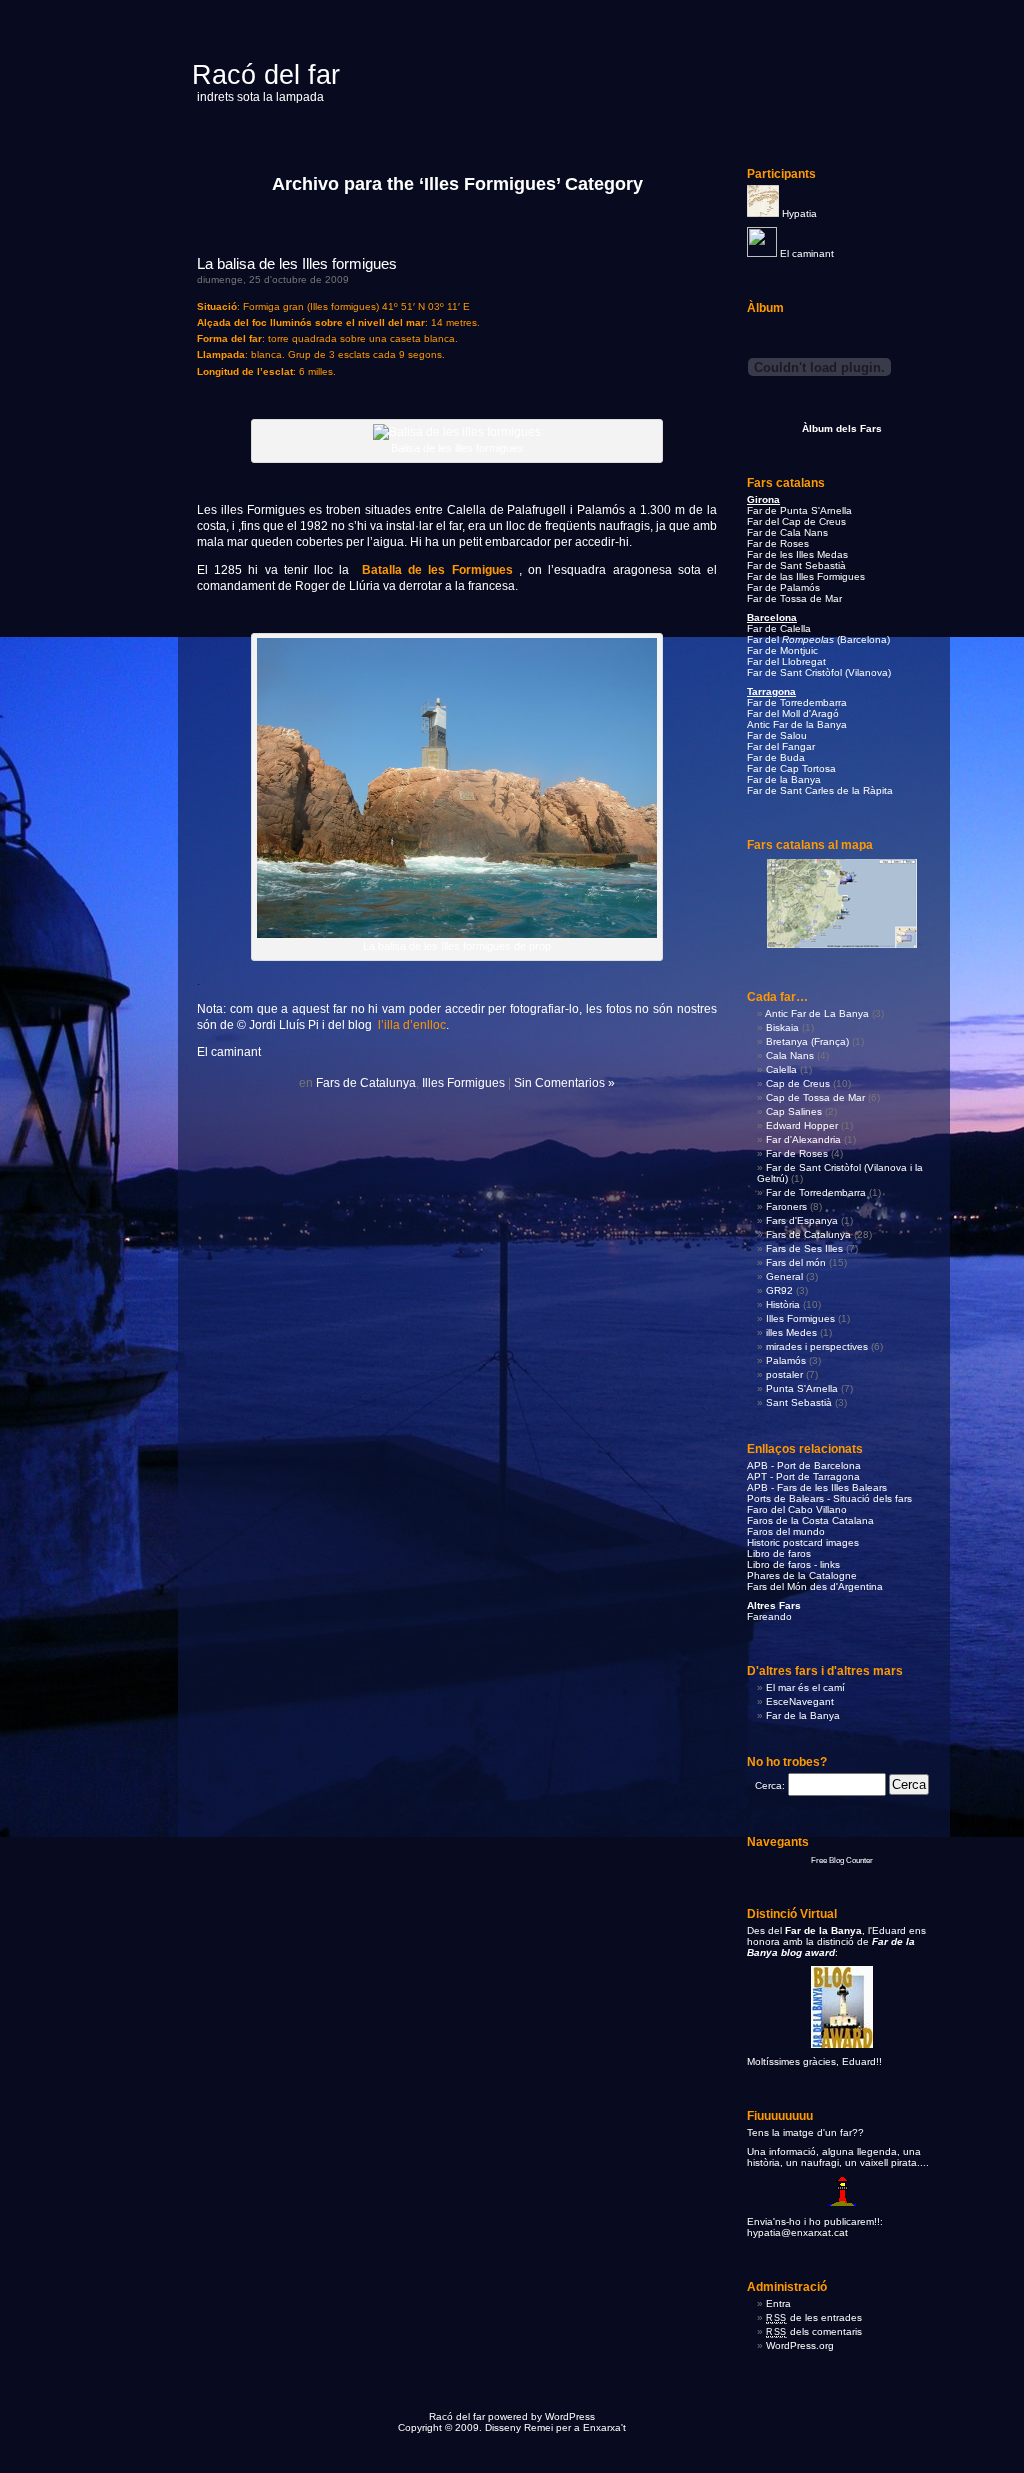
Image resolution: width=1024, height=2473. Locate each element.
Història (783, 1304)
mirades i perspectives (817, 1346)
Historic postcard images (803, 1542)
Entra (778, 2303)
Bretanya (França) (807, 1041)
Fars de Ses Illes (804, 1248)
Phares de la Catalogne (802, 1575)
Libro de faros (779, 1553)
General (784, 1276)
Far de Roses (778, 543)
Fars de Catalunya (366, 1083)
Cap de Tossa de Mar (815, 1097)
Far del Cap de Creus (796, 521)
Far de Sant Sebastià (796, 565)
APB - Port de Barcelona (804, 1465)
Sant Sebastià (799, 1402)
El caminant (807, 253)
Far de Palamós (783, 587)
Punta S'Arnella (802, 1388)
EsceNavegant (800, 1701)
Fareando (769, 1616)
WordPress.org (800, 2345)
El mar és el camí (805, 1687)
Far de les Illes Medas (797, 554)
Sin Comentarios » (564, 1083)
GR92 (779, 1290)
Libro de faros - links (793, 1564)
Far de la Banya (803, 1715)
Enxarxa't (604, 2427)
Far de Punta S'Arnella (799, 510)
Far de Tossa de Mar (794, 598)
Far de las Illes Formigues (806, 576)
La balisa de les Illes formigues (297, 263)
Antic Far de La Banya (817, 1013)
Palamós (786, 1360)
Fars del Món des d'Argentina (815, 1586)
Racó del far (266, 75)
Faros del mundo (786, 1531)
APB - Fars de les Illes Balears (817, 1487)
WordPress (570, 2416)
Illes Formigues (463, 1083)
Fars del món (796, 1262)
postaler (784, 1374)
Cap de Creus (798, 1083)
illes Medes (791, 1332)
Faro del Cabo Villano (797, 1509)
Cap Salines (794, 1111)
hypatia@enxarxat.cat (797, 2232)
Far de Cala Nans (787, 532)
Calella (781, 1069)
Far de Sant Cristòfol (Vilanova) (819, 672)
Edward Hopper (802, 1125)
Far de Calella (779, 628)
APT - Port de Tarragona (803, 1476)
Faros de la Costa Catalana (810, 1520)
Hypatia (799, 213)
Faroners (786, 1206)
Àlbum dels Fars (842, 428)
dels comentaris (814, 2331)
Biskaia (782, 1027)
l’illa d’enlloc (412, 1025)
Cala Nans (790, 1055)
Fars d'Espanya (802, 1220)
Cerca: (770, 1785)
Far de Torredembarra (797, 702)
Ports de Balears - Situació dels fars (829, 1498)
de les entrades (814, 2317)
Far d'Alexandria (803, 1139)
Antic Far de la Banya (797, 724)
